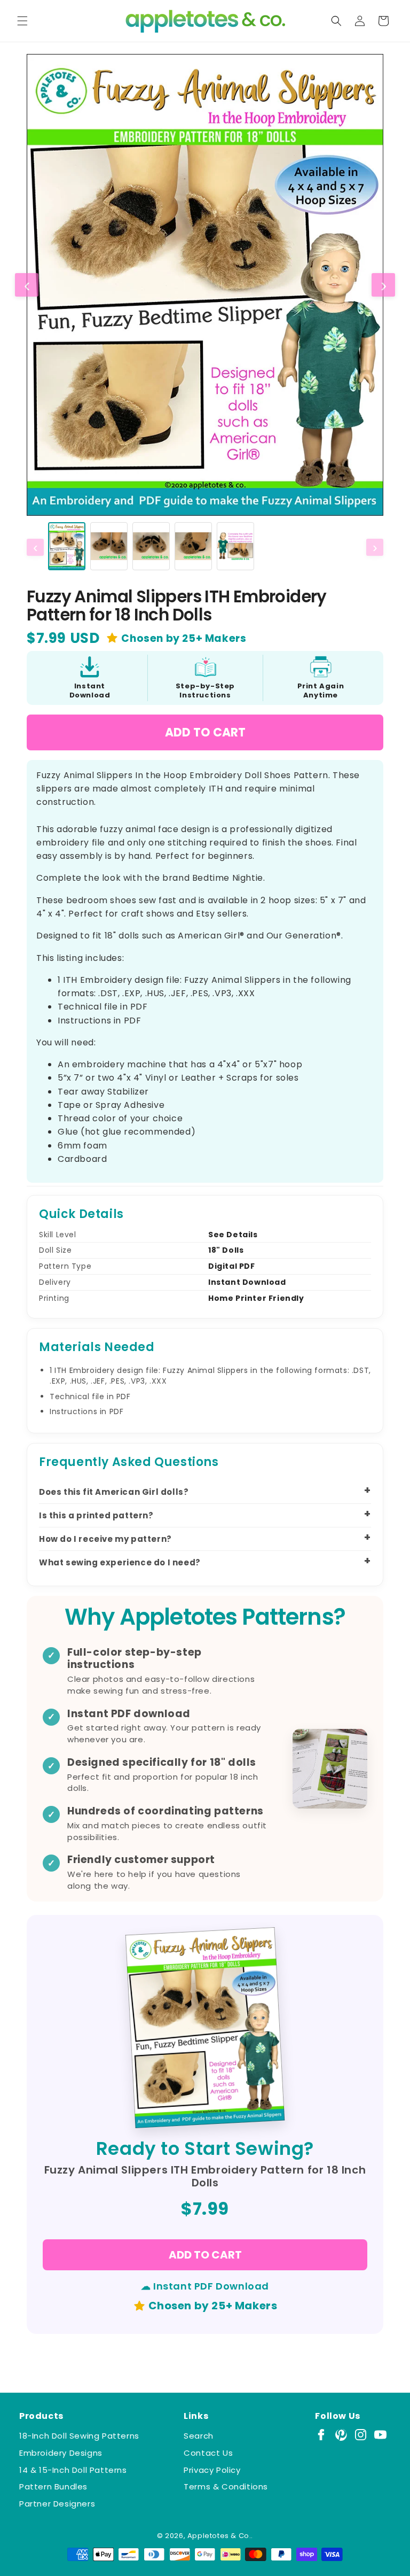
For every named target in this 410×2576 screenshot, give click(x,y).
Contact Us (208, 2453)
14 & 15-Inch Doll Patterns (73, 2470)
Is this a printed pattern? (96, 1515)
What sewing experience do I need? (120, 1562)
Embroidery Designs (61, 2453)
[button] (22, 21)
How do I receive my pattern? (105, 1539)
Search (199, 2436)
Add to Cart (205, 732)
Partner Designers (57, 2504)
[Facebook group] (321, 2435)
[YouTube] (380, 2435)
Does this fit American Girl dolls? (114, 1492)
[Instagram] (361, 2435)
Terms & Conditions (226, 2486)
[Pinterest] (341, 2435)
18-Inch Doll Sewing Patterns (79, 2436)
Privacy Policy (212, 2470)
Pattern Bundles (53, 2486)
